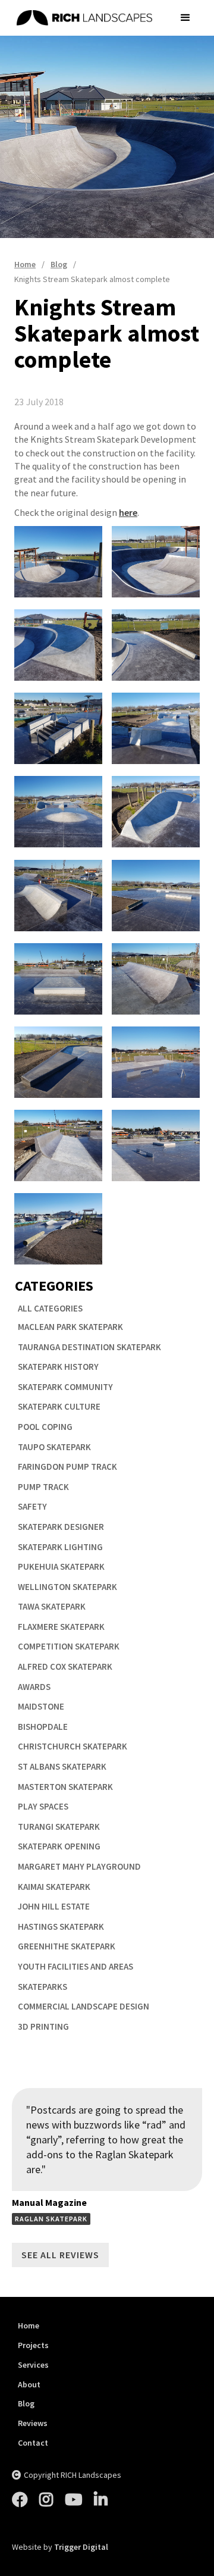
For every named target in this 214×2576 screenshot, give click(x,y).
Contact (33, 2443)
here (128, 512)
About (29, 2385)
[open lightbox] (58, 562)
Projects (33, 2345)
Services (33, 2365)
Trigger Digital (81, 2547)
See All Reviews (60, 2255)
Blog (26, 2404)
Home (29, 2326)
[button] (185, 18)
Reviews (33, 2423)
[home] (89, 18)
